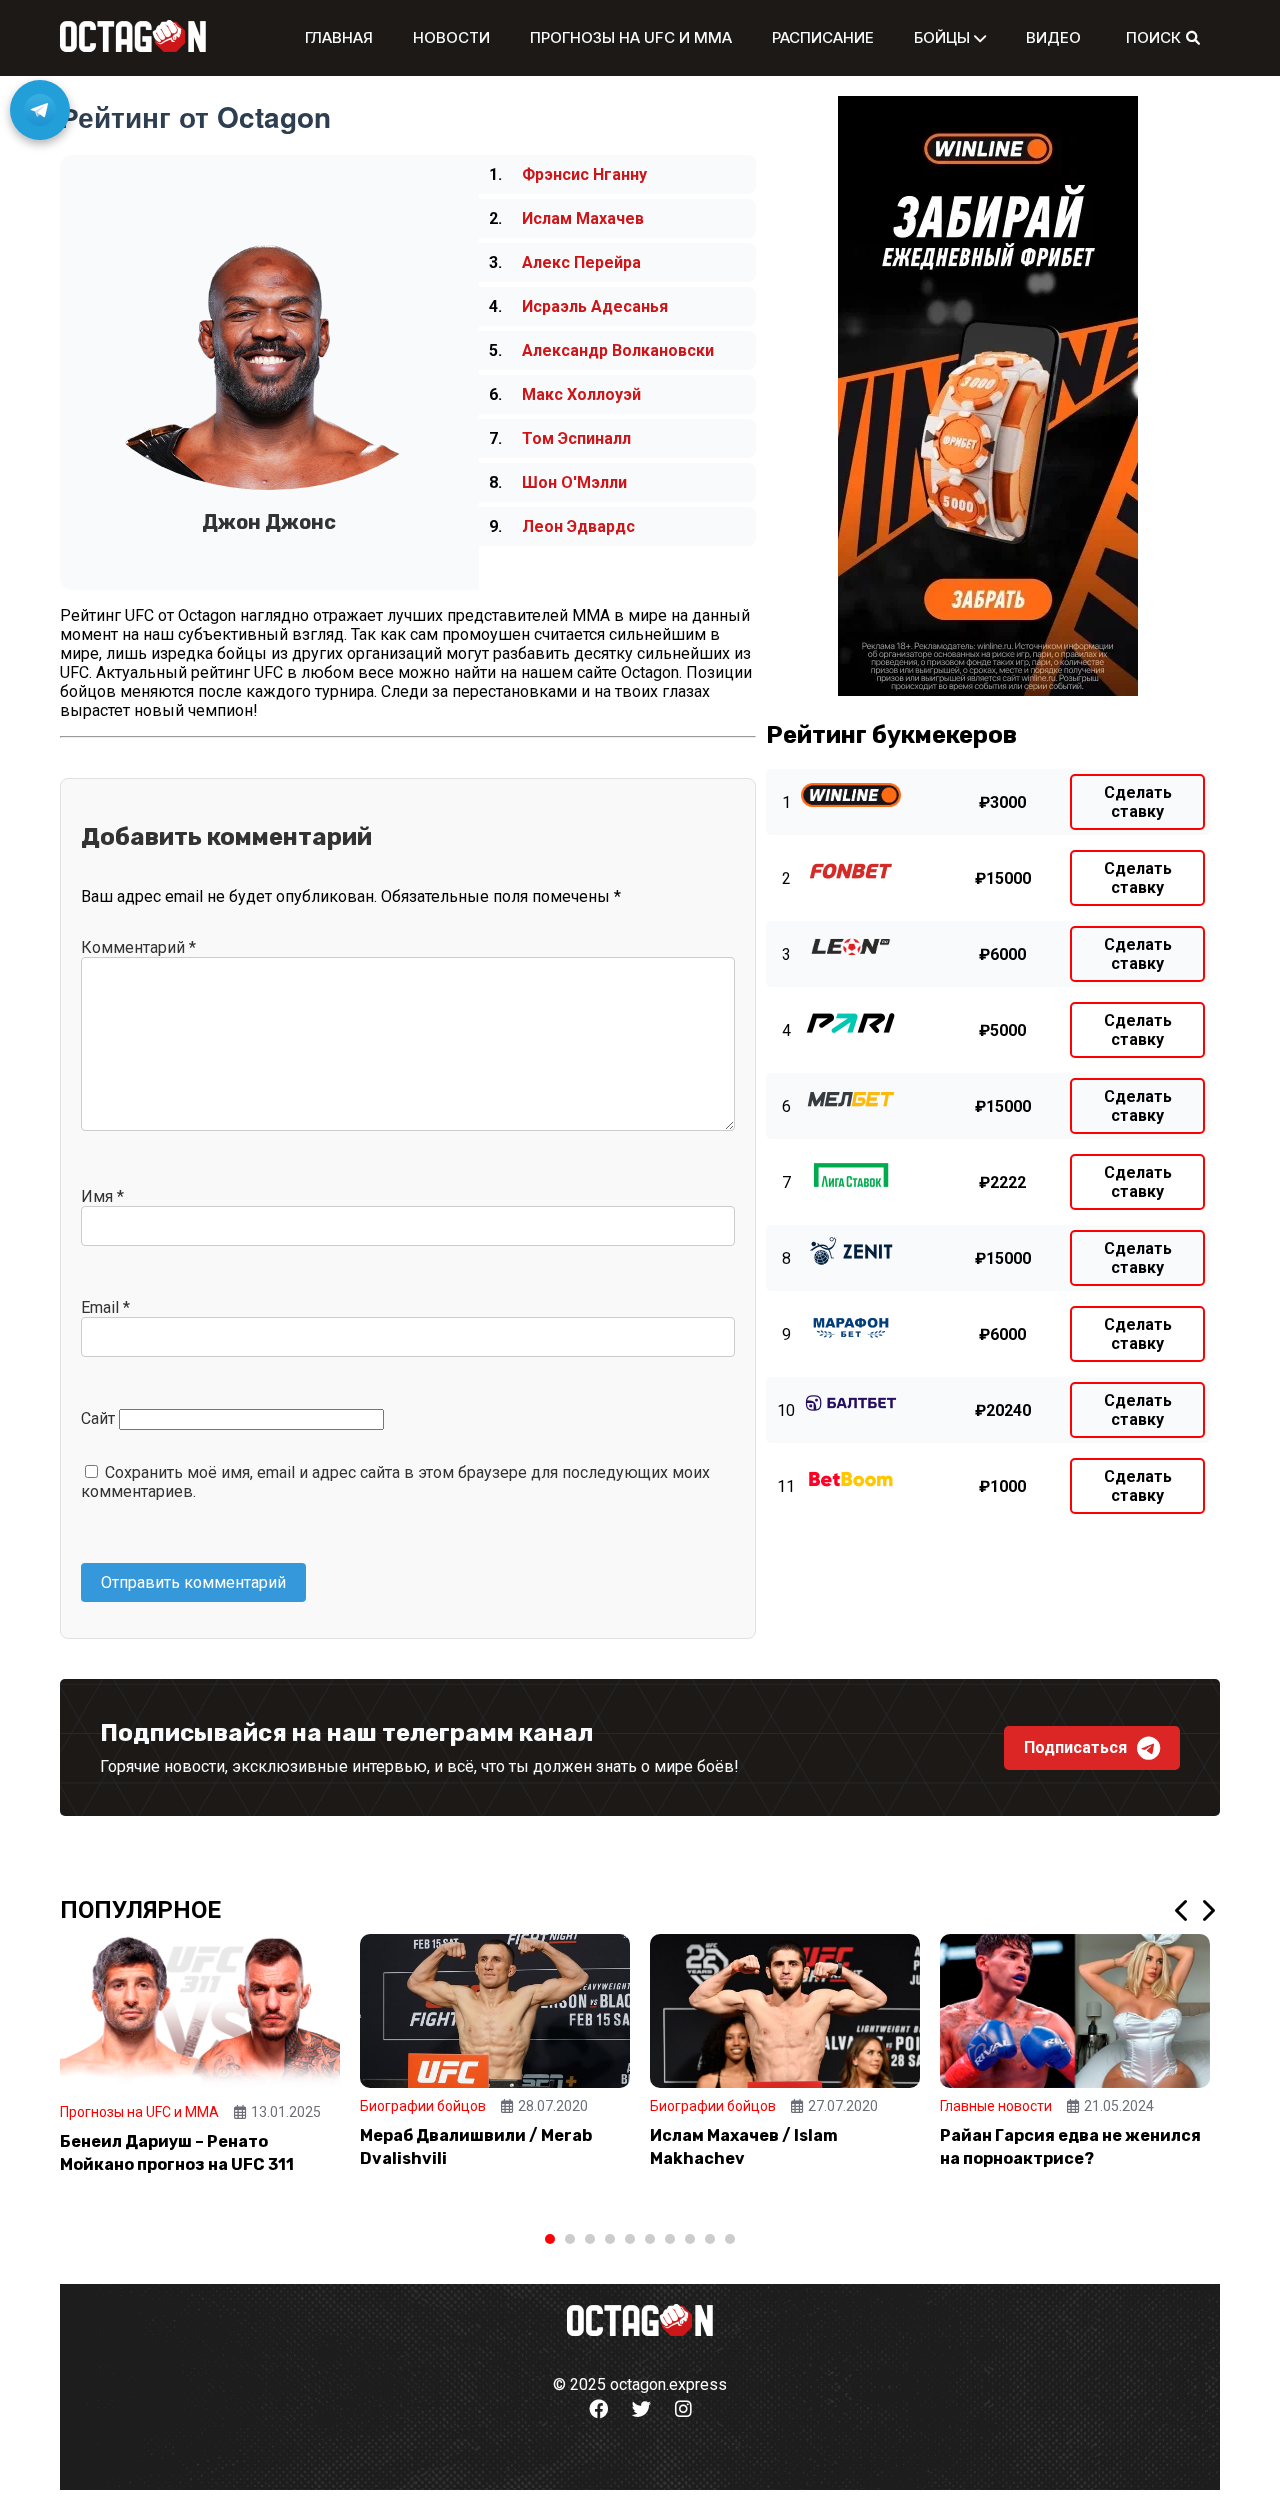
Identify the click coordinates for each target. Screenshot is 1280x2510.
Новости (451, 37)
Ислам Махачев (583, 218)
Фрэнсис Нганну (584, 174)
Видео (1053, 37)
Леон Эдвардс (578, 526)
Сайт (98, 1418)
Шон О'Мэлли (574, 482)
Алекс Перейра (581, 262)
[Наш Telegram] (40, 110)
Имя (102, 1196)
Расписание (823, 37)
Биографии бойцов (423, 2106)
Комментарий (138, 947)
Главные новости (996, 2106)
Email (105, 1307)
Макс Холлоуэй (581, 394)
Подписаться (1075, 1747)
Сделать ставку (1138, 802)
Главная (339, 37)
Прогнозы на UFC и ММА (631, 37)
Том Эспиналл (576, 438)
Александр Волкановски (618, 350)
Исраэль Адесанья (595, 306)
